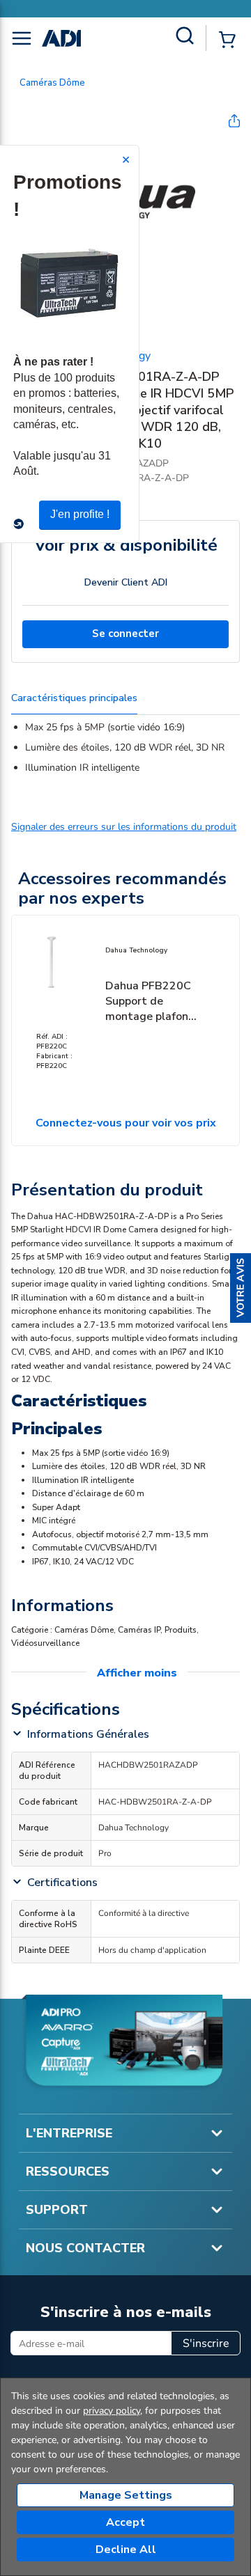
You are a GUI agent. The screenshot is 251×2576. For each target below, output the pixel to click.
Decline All (126, 2550)
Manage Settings (126, 2495)
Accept (125, 2522)
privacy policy (112, 2411)
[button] (241, 1288)
